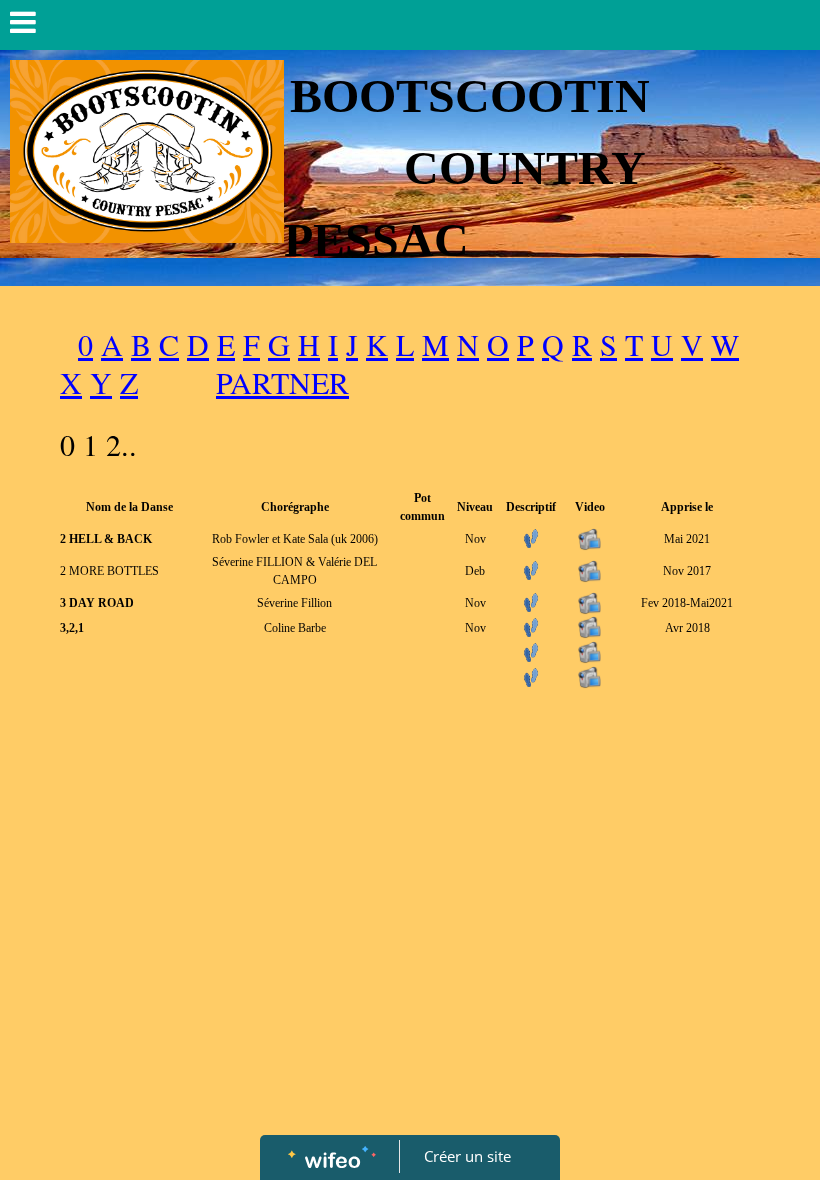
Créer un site (467, 1156)
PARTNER (282, 382)
